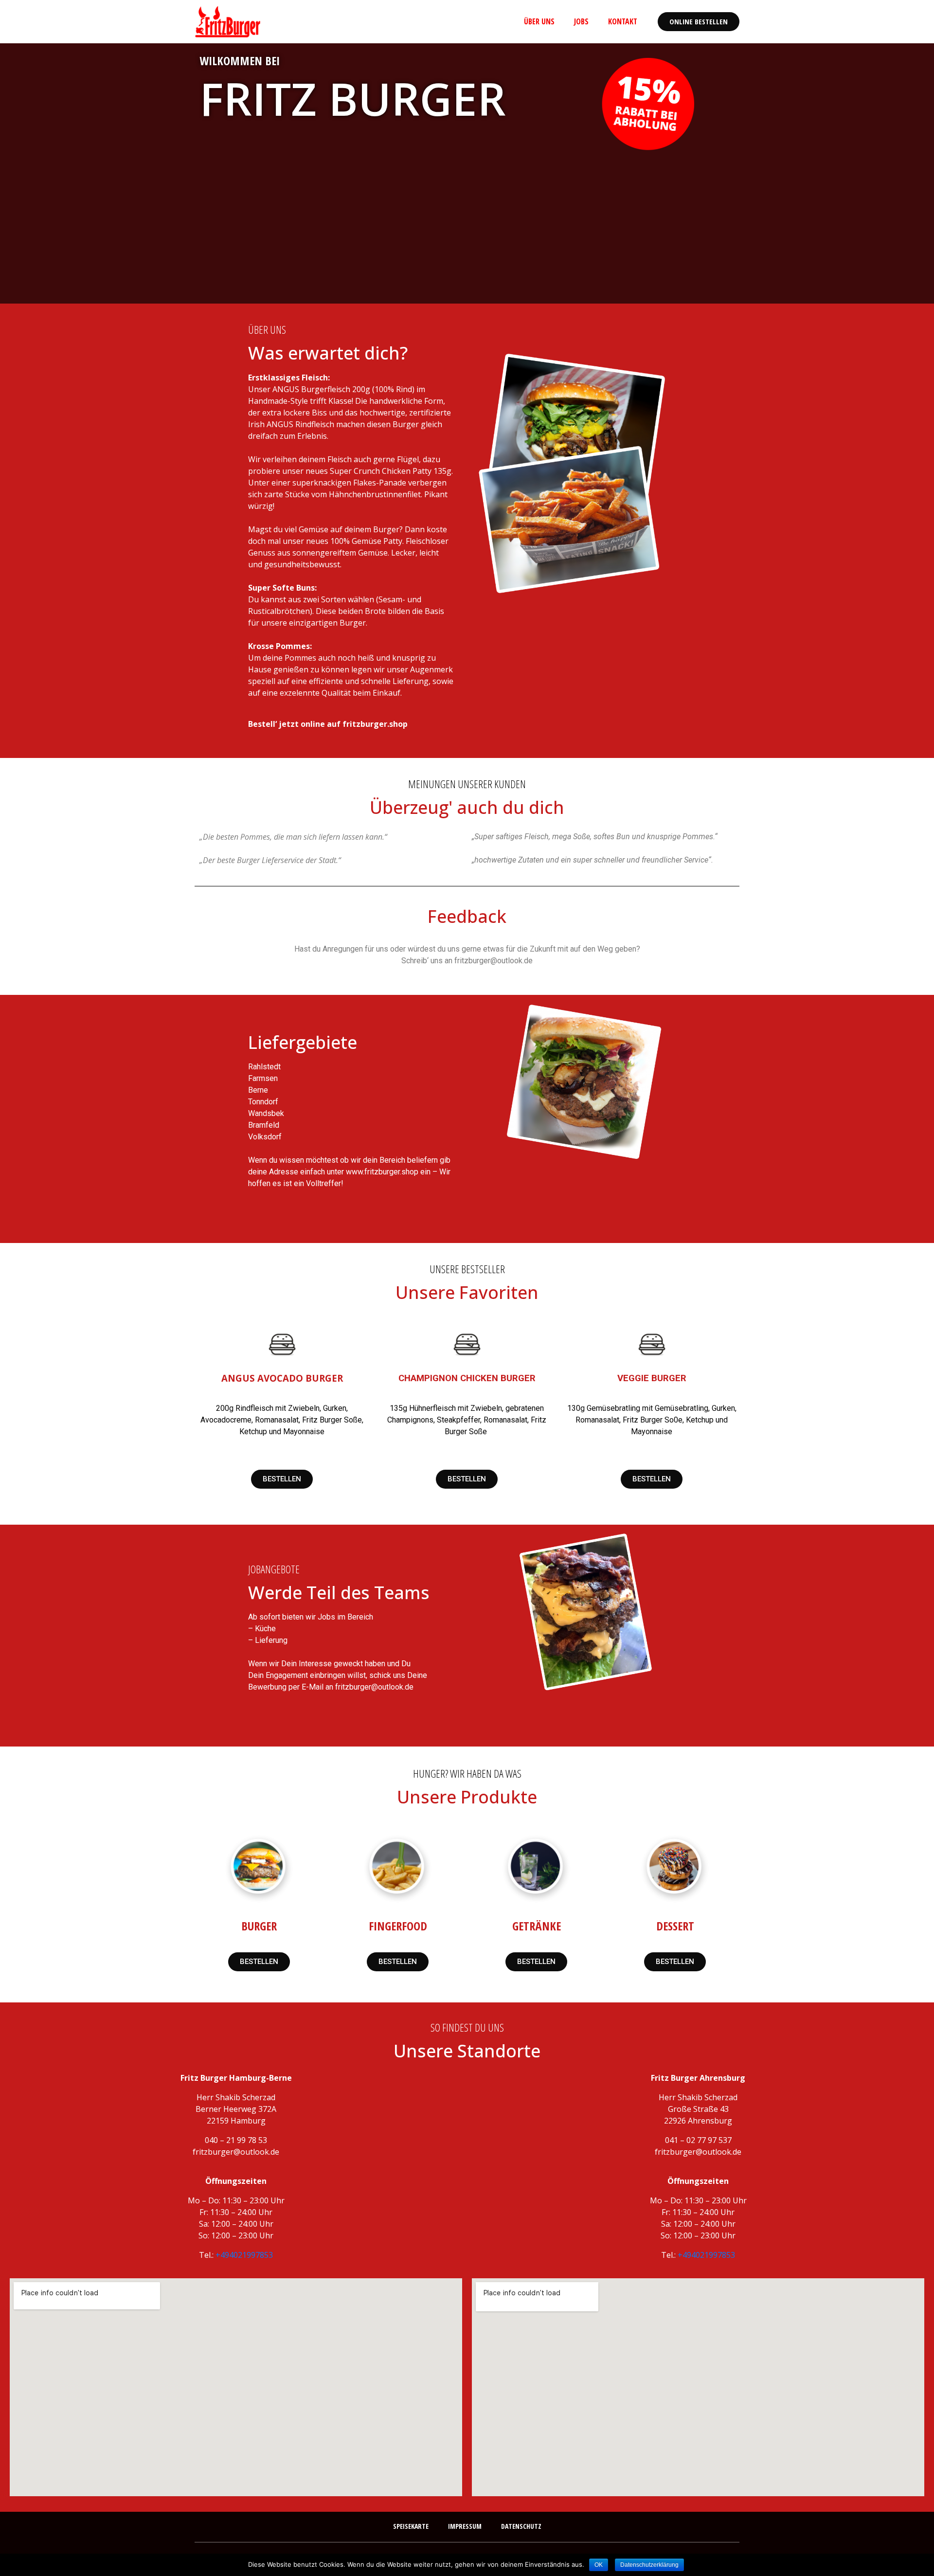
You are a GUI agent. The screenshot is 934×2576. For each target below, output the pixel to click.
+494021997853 (244, 2255)
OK (599, 2565)
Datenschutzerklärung (649, 2565)
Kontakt (623, 21)
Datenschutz (521, 2526)
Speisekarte (411, 2526)
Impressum (465, 2526)
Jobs (581, 21)
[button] (699, 22)
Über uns (539, 21)
